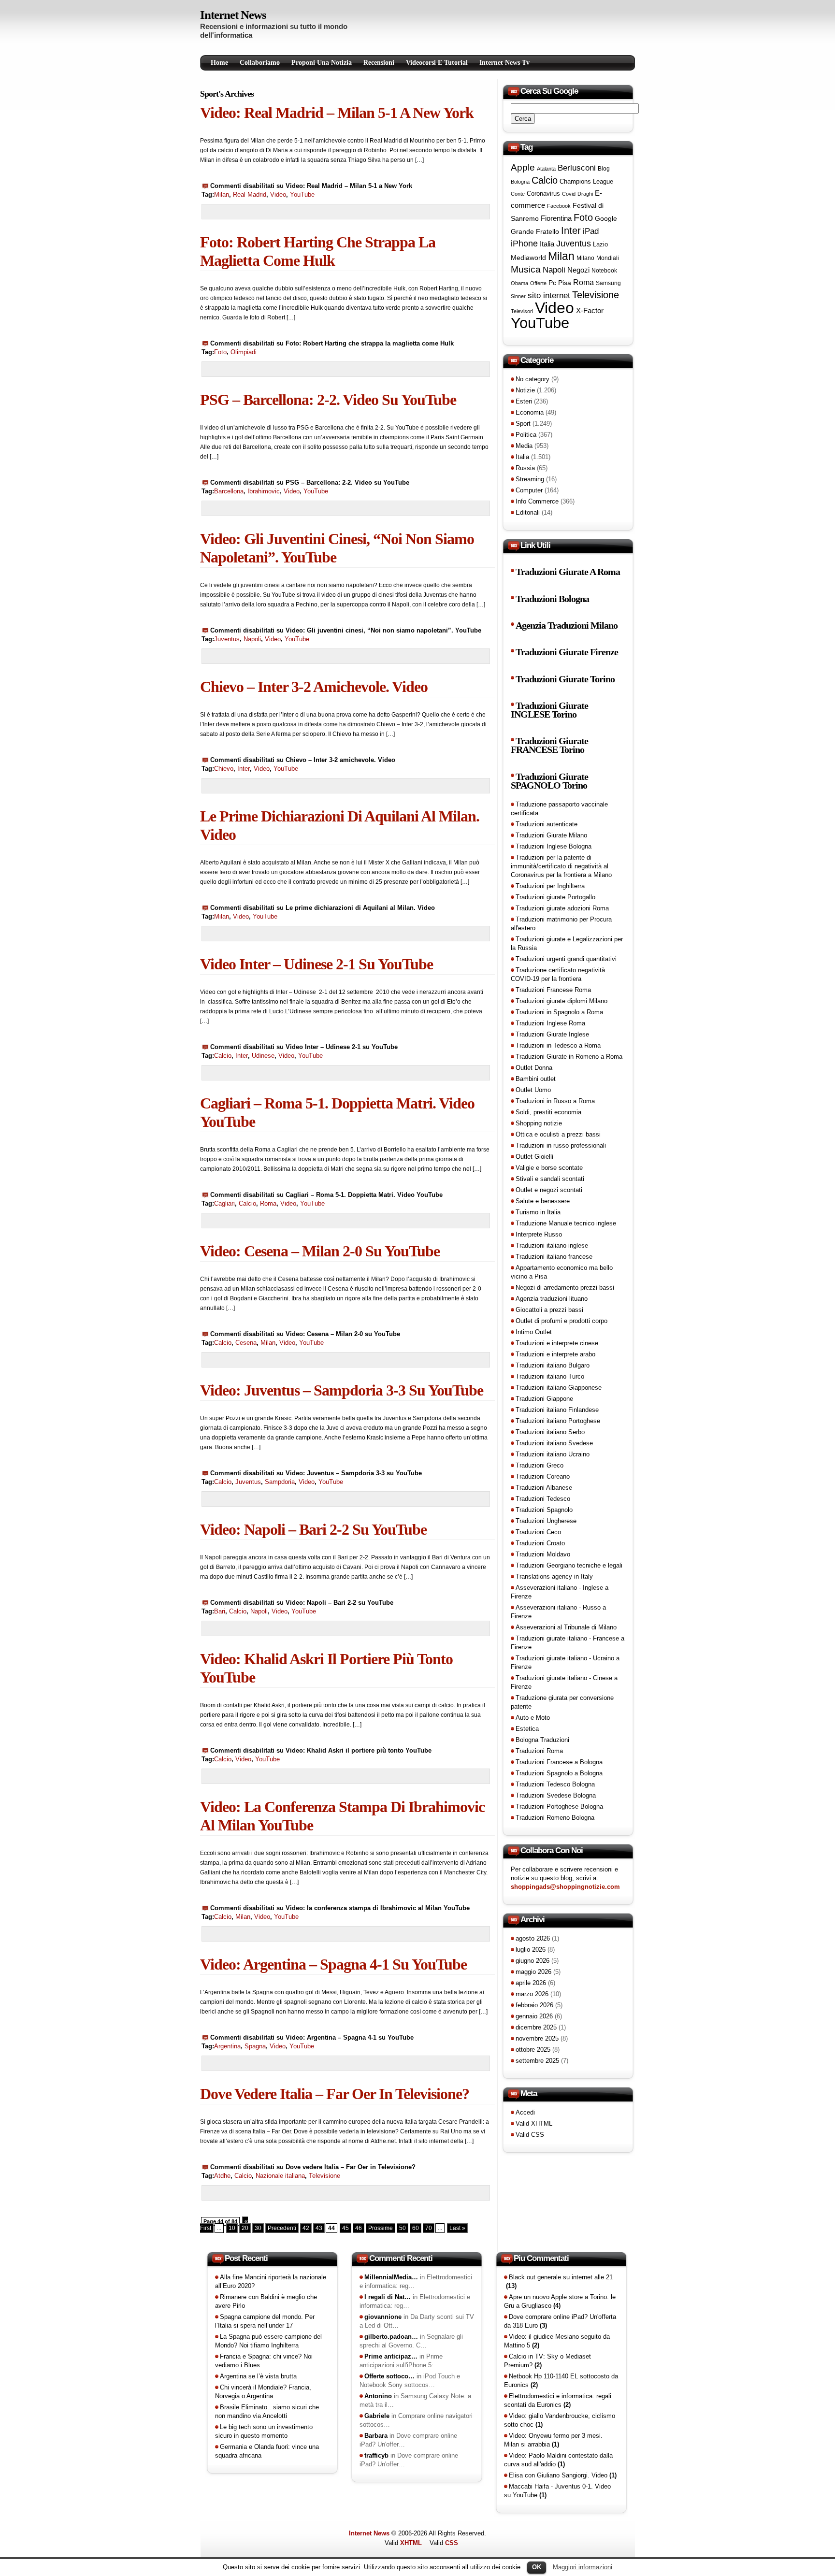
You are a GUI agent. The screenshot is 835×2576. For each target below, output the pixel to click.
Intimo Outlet (534, 1332)
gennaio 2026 (534, 2016)
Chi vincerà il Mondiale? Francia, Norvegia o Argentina (263, 2392)
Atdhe (222, 2176)
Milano (585, 258)
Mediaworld (528, 258)
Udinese (263, 1056)
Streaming (530, 479)
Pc (552, 283)
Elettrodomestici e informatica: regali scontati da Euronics (558, 2400)
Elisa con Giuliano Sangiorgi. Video (563, 2475)
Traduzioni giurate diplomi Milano (561, 1001)
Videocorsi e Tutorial (437, 63)
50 (403, 2228)
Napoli (252, 639)
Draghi (585, 194)
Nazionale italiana (280, 2176)
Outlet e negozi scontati (549, 1190)
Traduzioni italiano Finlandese (557, 1410)
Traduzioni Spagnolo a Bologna (559, 1773)
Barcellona (229, 491)
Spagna (255, 2046)
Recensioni (379, 63)
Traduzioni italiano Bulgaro (553, 1365)
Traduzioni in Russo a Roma (555, 1101)
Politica (526, 435)
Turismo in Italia (538, 1212)
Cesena (246, 1343)
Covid (569, 194)
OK (537, 2567)
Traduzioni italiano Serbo (550, 1432)
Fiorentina (556, 218)
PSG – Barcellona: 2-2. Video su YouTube (328, 400)
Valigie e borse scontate (549, 1168)
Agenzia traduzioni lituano (552, 1299)
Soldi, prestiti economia (548, 1112)
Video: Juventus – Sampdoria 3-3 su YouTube (342, 1390)
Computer (529, 490)
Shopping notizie (539, 1123)
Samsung (608, 283)
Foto (220, 352)
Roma (268, 1203)
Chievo (224, 769)
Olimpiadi (244, 352)
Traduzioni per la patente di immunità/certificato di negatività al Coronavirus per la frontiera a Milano (561, 866)
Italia (547, 244)
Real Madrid (250, 194)
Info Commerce (537, 501)
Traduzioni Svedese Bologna (556, 1795)
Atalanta (546, 169)
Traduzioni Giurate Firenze (567, 652)
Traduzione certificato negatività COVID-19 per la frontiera (558, 974)
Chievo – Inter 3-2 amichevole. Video (314, 687)
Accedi (525, 2112)
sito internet (549, 295)
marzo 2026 (532, 1994)
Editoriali (528, 512)
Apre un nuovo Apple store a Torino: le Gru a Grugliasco (560, 2301)
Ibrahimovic (264, 491)
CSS (452, 2543)
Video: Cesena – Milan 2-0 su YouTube (320, 1251)
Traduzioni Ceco (538, 1532)
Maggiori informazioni (583, 2567)
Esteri (524, 401)
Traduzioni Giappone (544, 1399)
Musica (526, 269)
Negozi (578, 270)
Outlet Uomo (533, 1090)
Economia (530, 412)
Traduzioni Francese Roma (553, 990)
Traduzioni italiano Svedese (554, 1443)
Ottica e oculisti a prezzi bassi (558, 1134)
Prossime (381, 2228)
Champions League (586, 181)
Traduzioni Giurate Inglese (552, 1034)
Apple (523, 167)
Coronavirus (543, 194)
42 (306, 2228)
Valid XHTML (534, 2123)
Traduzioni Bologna (552, 599)
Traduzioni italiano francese (554, 1257)
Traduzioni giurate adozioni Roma (562, 908)
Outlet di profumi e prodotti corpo (561, 1321)
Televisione (324, 2176)
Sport (523, 424)
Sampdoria (280, 1482)
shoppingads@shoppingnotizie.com (565, 1887)
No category (533, 379)
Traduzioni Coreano (543, 1476)
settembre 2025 (537, 2061)
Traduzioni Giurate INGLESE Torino (549, 710)
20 (245, 2228)
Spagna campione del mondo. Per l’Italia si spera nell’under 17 (265, 2321)
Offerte (538, 283)
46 (359, 2228)
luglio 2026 (531, 1950)
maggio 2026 (533, 1972)
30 (258, 2228)
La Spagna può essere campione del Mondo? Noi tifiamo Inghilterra (268, 2341)
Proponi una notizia (322, 63)
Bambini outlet (536, 1079)
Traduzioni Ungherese (546, 1521)
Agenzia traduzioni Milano (567, 626)
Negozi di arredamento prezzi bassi (565, 1288)
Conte (518, 194)
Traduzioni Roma (539, 1751)
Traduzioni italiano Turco (550, 1376)
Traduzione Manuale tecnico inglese (566, 1223)
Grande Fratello (535, 231)
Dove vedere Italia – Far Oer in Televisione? (335, 2094)
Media (524, 446)
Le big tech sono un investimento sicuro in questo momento (264, 2431)
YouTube (302, 194)
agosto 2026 (533, 1938)
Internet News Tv (504, 63)
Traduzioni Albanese (544, 1488)
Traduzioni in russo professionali (561, 1145)
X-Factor (590, 310)
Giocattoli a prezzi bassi (549, 1310)
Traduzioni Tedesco (543, 1499)
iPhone (524, 244)
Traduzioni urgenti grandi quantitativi (566, 959)
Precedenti (282, 2228)
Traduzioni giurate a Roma (568, 572)
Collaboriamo (260, 63)
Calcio (223, 1056)
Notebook (604, 271)
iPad (591, 231)
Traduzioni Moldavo (543, 1554)
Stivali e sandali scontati (550, 1179)
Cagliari (224, 1203)
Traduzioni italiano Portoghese (558, 1421)
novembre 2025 (537, 2038)
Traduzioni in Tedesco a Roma (558, 1045)
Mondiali (608, 258)
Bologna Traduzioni (542, 1740)
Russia (525, 468)
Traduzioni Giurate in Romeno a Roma (569, 1057)
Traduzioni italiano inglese (552, 1245)
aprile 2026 (531, 1983)
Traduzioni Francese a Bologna (559, 1762)
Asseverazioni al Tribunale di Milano (566, 1627)
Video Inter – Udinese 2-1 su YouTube (317, 964)
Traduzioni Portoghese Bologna (559, 1806)
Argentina (227, 2046)
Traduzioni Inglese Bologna (554, 846)
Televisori (522, 311)
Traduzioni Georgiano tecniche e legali (569, 1565)
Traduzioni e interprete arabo (555, 1354)
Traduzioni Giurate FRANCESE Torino (549, 745)
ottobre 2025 (533, 2050)
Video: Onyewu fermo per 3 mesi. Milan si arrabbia (553, 2440)
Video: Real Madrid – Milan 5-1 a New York (337, 113)
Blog (604, 169)
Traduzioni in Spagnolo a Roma (559, 1012)
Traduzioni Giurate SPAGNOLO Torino (549, 781)
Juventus (227, 639)
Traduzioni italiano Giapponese (559, 1388)
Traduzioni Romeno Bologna (555, 1818)
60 (416, 2228)
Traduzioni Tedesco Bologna (555, 1784)
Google (606, 218)
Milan (222, 194)
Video (278, 194)
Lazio (600, 245)
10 (232, 2228)
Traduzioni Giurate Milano (551, 835)
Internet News (233, 15)
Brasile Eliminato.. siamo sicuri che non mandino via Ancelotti (267, 2411)
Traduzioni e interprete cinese (557, 1343)
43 (319, 2228)
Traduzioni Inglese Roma (550, 1023)
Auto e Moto (533, 1718)
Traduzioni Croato (540, 1543)
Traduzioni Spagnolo (544, 1510)
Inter (244, 769)
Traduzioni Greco (540, 1465)
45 (346, 2228)
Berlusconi (577, 168)
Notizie (525, 390)
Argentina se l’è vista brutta (258, 2376)
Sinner (518, 296)
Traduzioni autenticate (547, 824)
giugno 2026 (533, 1961)
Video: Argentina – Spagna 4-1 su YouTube (333, 1964)
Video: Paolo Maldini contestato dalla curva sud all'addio (558, 2460)
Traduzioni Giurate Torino (565, 679)
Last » (457, 2228)
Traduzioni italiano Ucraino (553, 1454)
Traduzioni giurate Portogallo (555, 897)
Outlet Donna (534, 1068)
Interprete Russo (539, 1234)
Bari (220, 1611)
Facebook (559, 206)
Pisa (565, 283)
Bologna (520, 182)
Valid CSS (530, 2135)
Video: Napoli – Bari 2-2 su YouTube (313, 1529)
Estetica (527, 1729)
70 (429, 2228)
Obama (519, 283)
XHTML (411, 2543)
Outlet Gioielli (534, 1157)
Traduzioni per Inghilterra (550, 886)
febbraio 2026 (534, 2005)
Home (219, 63)
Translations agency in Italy (554, 1576)
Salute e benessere (543, 1201)
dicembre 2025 (536, 2027)
